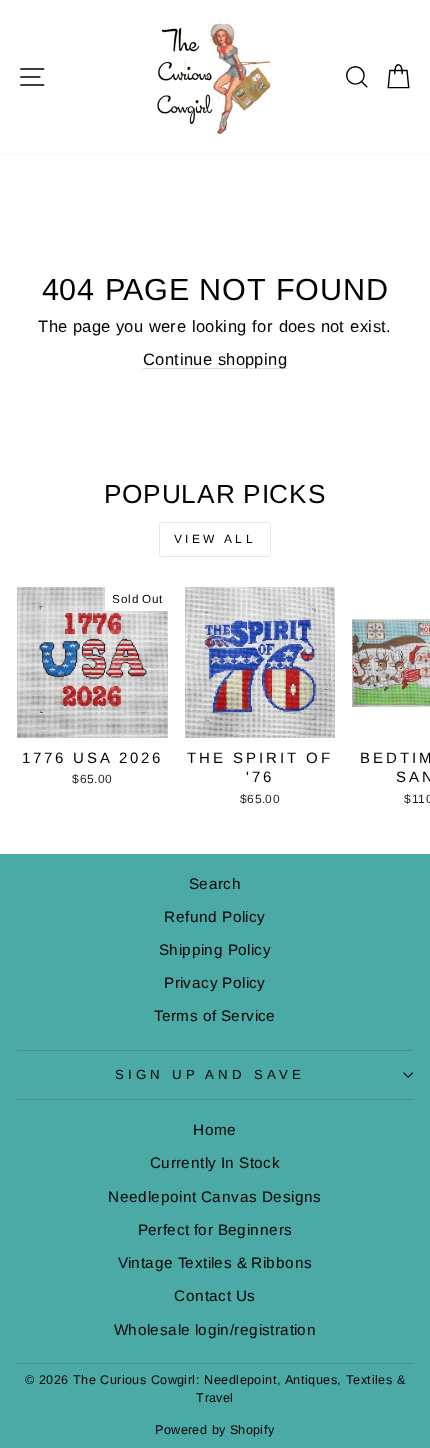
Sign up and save (210, 1074)
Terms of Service (215, 1015)
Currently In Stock (215, 1162)
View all (215, 539)
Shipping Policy (215, 949)
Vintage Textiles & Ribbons (215, 1262)
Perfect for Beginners (215, 1229)
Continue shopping (215, 359)
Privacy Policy (215, 982)
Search (215, 883)
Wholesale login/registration (215, 1329)
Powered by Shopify (214, 1430)
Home (215, 1129)
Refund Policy (214, 916)
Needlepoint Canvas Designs (215, 1196)
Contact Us (214, 1295)
